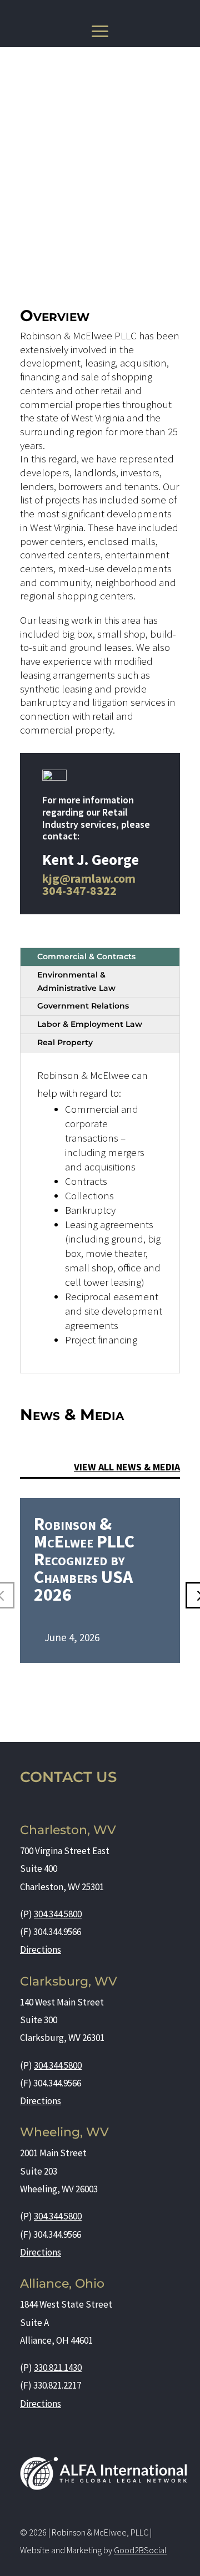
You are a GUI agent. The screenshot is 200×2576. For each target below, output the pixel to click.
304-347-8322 (79, 890)
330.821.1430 (58, 2368)
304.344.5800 (58, 1914)
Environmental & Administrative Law (76, 981)
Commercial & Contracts (86, 956)
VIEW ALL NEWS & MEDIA (127, 1467)
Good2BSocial (140, 2550)
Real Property (65, 1042)
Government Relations (83, 1006)
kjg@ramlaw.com (89, 878)
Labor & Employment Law (90, 1024)
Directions (41, 1949)
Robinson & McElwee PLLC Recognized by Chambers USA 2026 (84, 1559)
